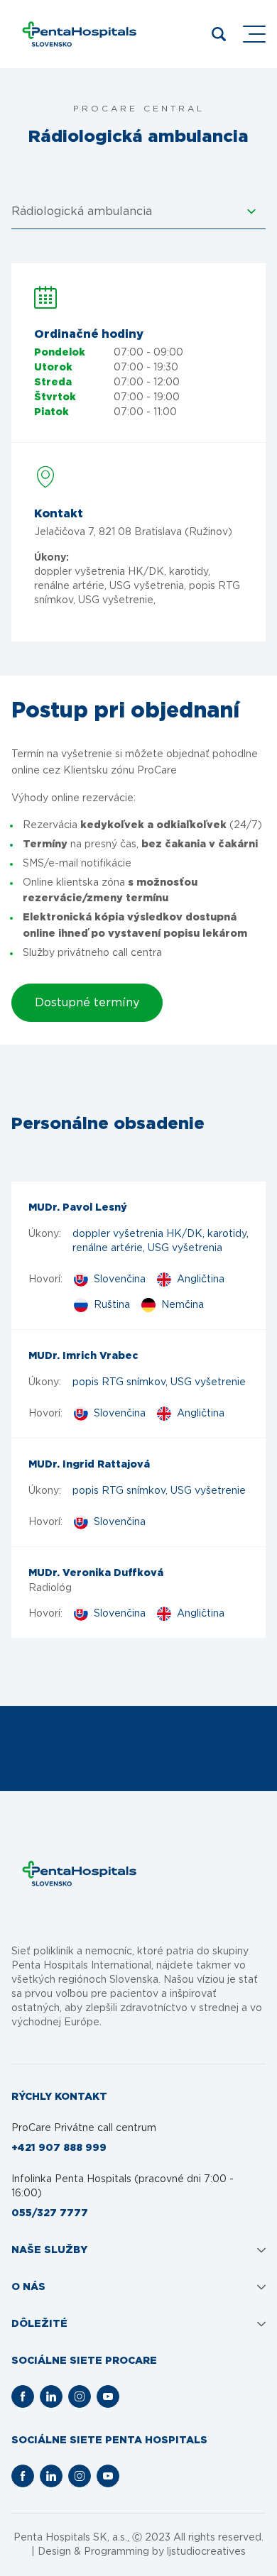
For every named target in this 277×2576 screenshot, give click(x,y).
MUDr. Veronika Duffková (96, 1573)
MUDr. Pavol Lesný (78, 1208)
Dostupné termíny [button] (87, 1003)
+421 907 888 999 (59, 2148)
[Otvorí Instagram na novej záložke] (80, 2396)
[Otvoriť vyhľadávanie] (219, 34)
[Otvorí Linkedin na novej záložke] (51, 2396)
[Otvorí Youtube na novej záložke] (108, 2396)
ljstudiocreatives (206, 2552)
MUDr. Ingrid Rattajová (89, 1465)
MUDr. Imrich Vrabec (83, 1356)
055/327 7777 (50, 2213)
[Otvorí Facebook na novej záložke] (23, 2396)
